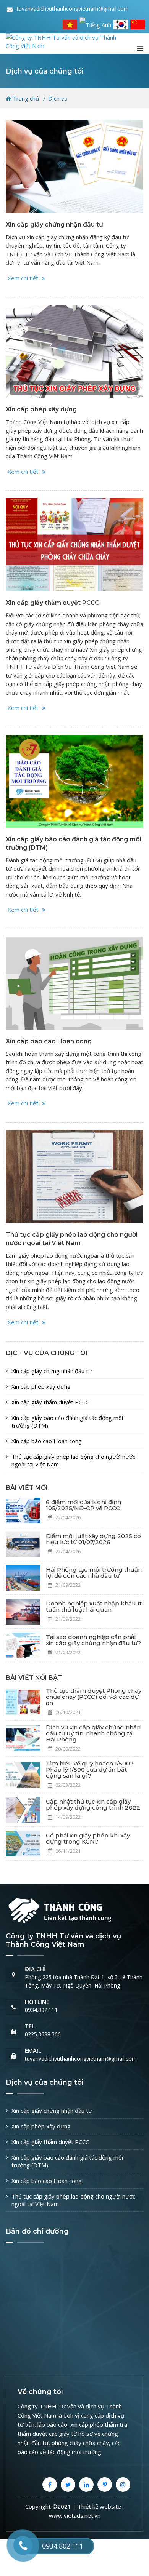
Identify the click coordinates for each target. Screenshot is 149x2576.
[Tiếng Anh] (95, 24)
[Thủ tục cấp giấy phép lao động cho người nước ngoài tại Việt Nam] (74, 1177)
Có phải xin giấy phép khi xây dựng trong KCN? (88, 1838)
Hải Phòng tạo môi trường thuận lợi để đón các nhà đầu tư (94, 1573)
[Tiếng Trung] (138, 24)
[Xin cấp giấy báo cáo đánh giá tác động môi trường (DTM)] (74, 781)
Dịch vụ (58, 98)
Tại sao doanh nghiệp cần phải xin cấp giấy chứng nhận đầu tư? (93, 1640)
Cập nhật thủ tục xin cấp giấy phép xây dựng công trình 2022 (93, 1804)
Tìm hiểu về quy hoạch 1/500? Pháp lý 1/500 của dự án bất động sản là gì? (90, 1769)
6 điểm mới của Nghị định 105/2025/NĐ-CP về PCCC (83, 1505)
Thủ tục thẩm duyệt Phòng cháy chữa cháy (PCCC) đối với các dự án (94, 1697)
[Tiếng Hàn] (121, 24)
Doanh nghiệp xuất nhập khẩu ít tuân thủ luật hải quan (94, 1606)
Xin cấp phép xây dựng (41, 409)
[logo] (67, 41)
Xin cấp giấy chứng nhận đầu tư (54, 225)
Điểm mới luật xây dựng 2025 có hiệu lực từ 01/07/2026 (93, 1539)
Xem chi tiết (23, 278)
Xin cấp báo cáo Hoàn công (49, 1041)
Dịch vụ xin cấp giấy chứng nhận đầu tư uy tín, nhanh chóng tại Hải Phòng (93, 1733)
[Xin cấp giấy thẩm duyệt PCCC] (74, 545)
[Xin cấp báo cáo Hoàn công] (74, 983)
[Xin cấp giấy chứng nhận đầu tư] (74, 166)
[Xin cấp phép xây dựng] (74, 351)
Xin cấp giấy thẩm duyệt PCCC (53, 603)
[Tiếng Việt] (70, 24)
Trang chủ (25, 98)
